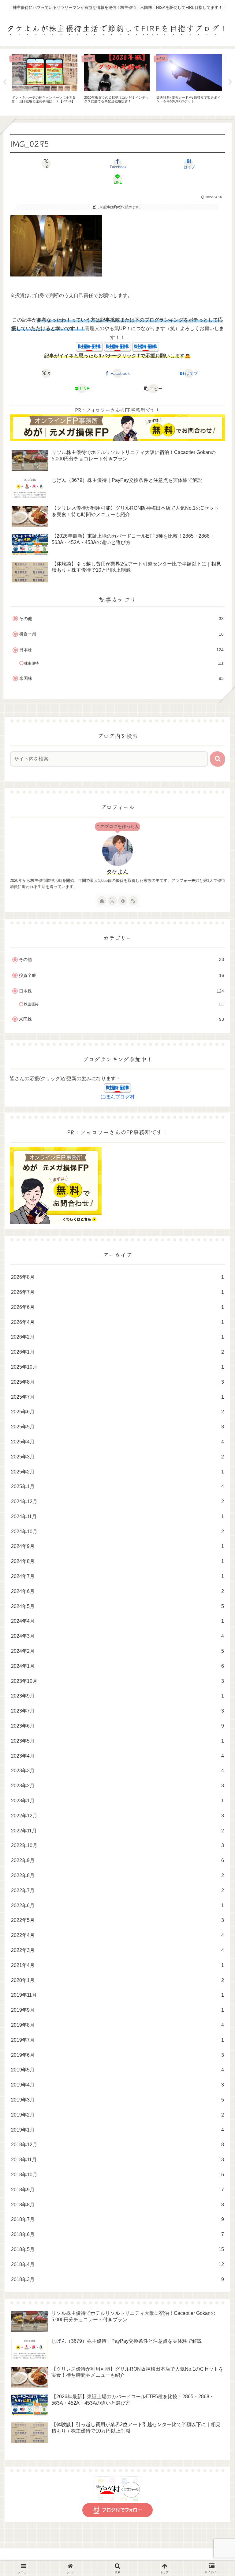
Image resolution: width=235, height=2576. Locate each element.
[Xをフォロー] (112, 901)
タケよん (117, 872)
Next (230, 82)
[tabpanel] (45, 81)
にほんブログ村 (117, 1097)
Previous (5, 82)
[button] (153, 389)
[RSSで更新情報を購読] (133, 901)
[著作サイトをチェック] (102, 901)
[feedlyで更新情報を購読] (123, 901)
